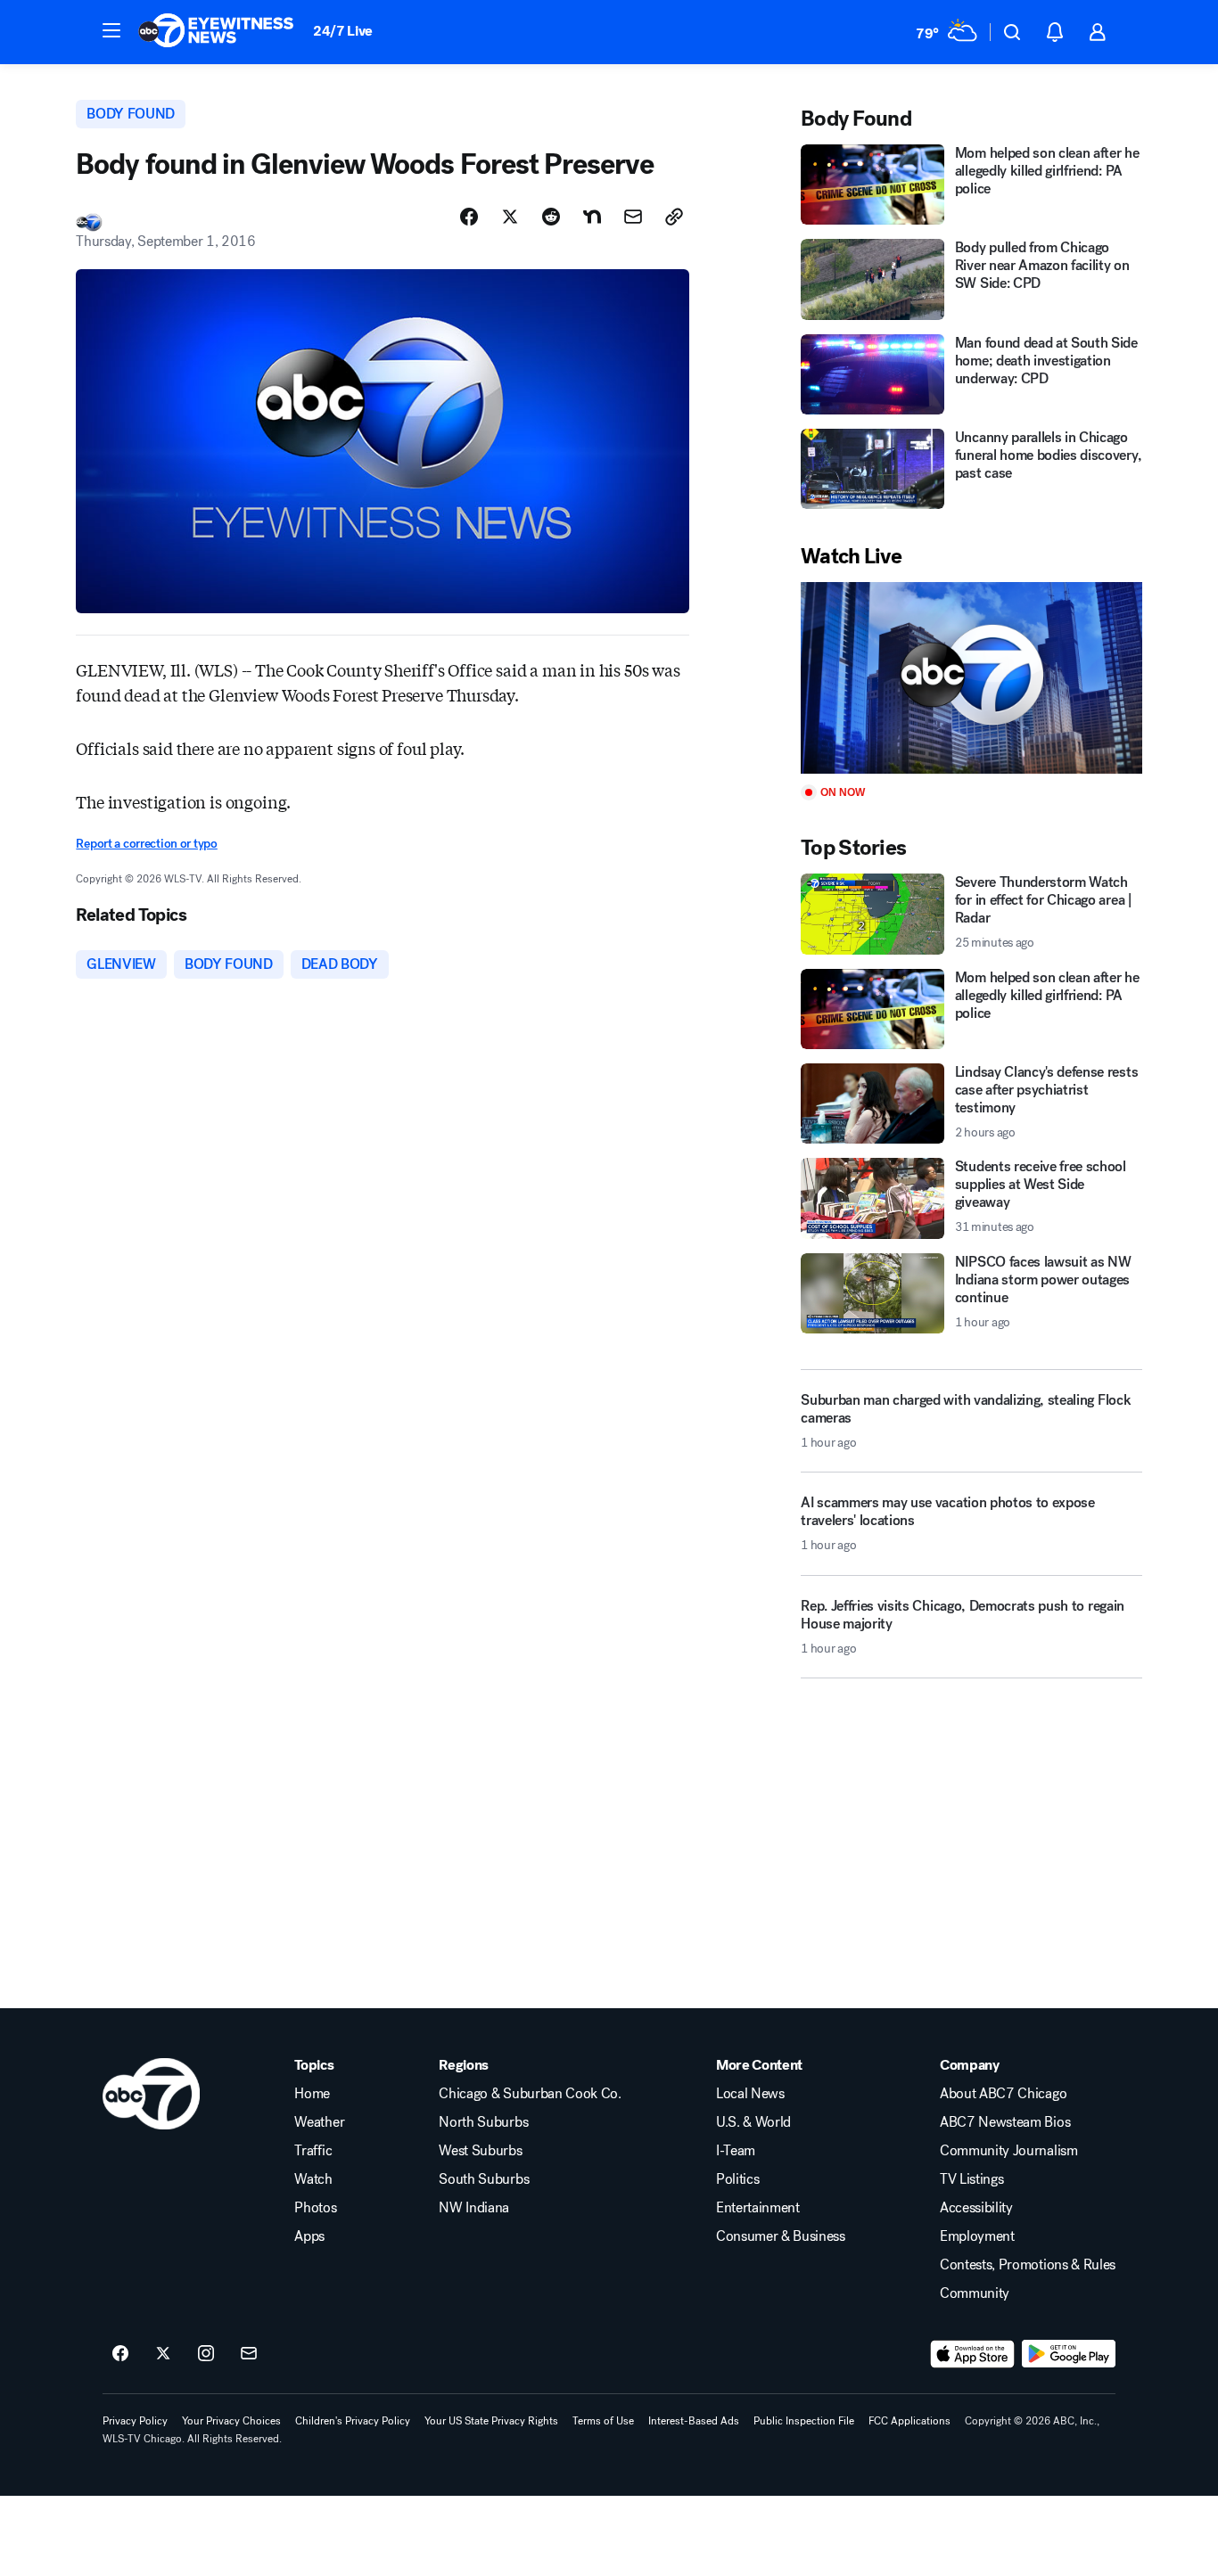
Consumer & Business (781, 2236)
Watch (313, 2179)
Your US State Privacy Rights (491, 2421)
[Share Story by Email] (633, 217)
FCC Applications (909, 2421)
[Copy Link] (674, 217)
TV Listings (971, 2179)
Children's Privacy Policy (353, 2421)
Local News (750, 2094)
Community (975, 2293)
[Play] (971, 678)
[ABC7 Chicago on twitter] (163, 2354)
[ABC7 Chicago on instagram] (206, 2354)
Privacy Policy (135, 2421)
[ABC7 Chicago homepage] (216, 32)
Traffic (313, 2151)
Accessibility (976, 2208)
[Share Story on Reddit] (551, 217)
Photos (315, 2208)
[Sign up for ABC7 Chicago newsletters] (249, 2354)
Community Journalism (1009, 2151)
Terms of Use (603, 2421)
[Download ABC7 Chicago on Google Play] (1069, 2354)
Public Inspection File (804, 2421)
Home (312, 2094)
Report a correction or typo (146, 844)
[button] (111, 30)
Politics (737, 2179)
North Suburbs (483, 2122)
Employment (977, 2236)
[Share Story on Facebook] (469, 217)
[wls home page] (151, 2094)
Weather (319, 2122)
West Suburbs (480, 2151)
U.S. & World (753, 2122)
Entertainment (758, 2208)
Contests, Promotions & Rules (1028, 2265)
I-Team (736, 2151)
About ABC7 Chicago (1003, 2094)
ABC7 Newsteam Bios (1005, 2122)
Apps (309, 2236)
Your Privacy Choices (231, 2421)
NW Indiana (474, 2208)
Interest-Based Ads (694, 2421)
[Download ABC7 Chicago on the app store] (973, 2354)
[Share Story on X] (510, 217)
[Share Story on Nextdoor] (592, 217)
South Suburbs (484, 2179)
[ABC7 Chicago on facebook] (120, 2354)
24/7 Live (343, 31)
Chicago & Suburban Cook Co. (530, 2094)
